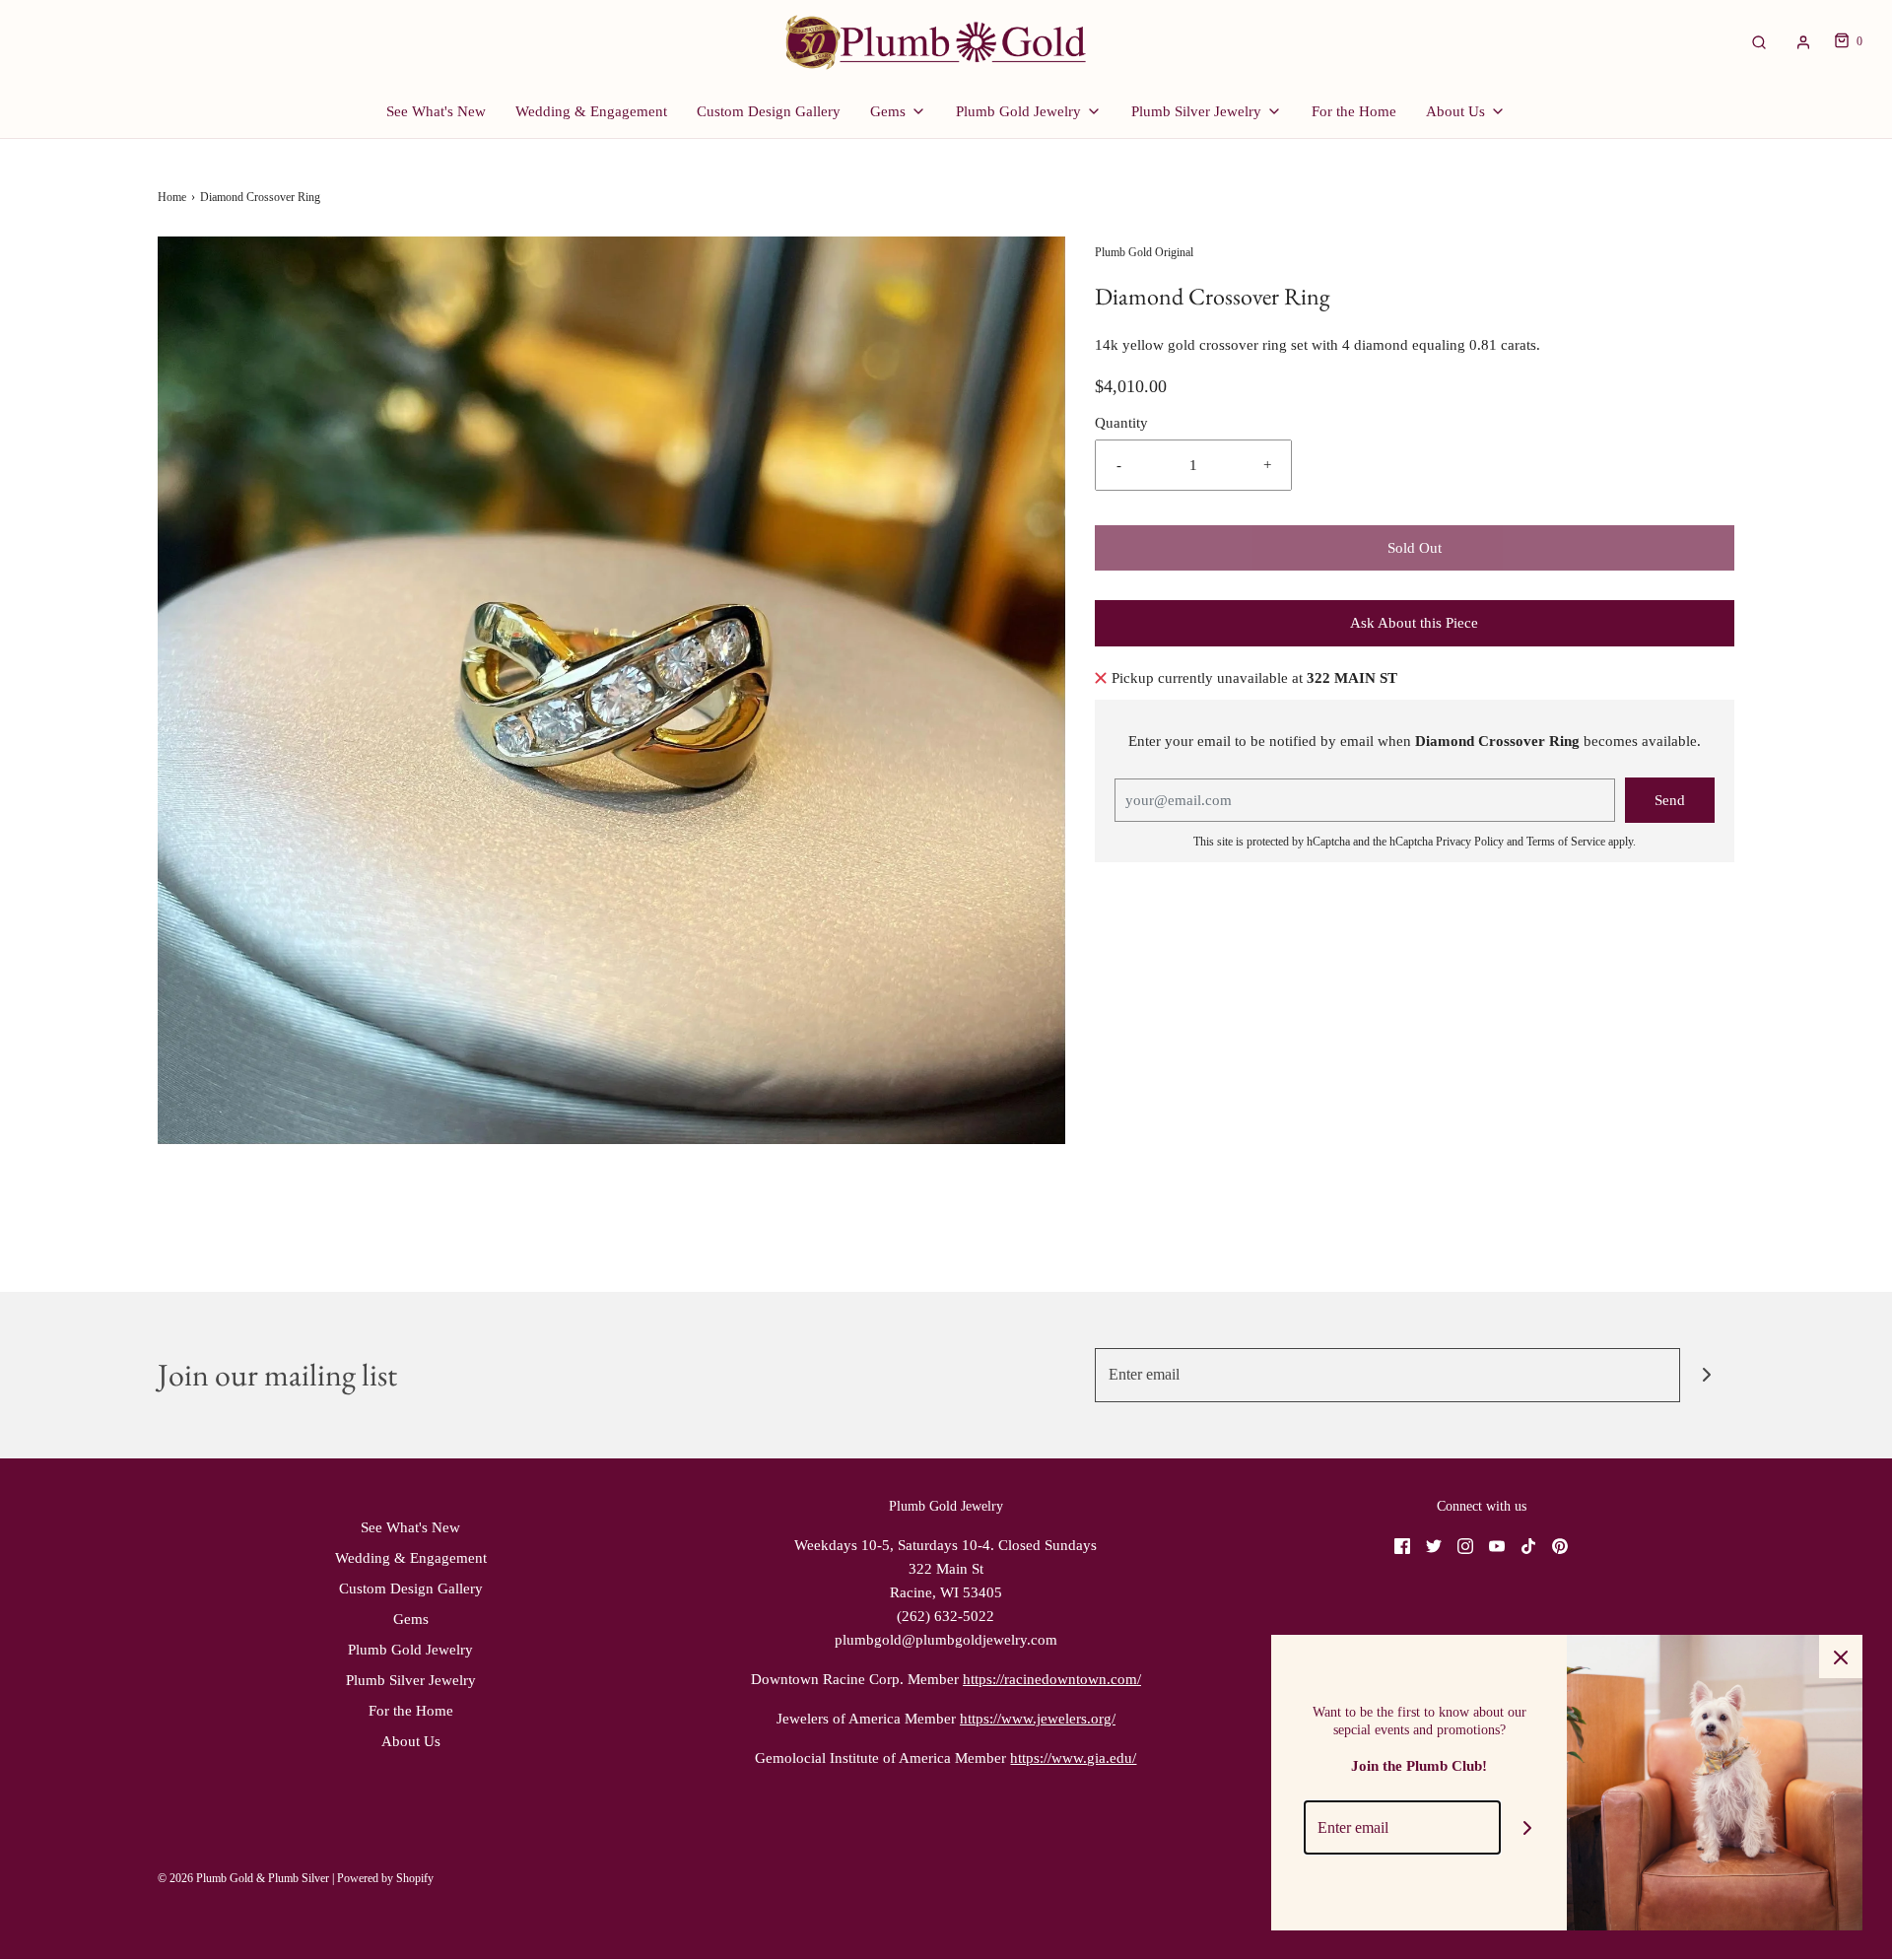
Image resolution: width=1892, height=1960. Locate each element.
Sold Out (1415, 548)
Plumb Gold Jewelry (410, 1650)
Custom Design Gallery (769, 111)
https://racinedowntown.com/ (1052, 1679)
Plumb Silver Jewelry (411, 1680)
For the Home (1354, 111)
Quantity (1121, 423)
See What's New (436, 111)
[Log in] (1803, 42)
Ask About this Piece (1414, 623)
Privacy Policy (1470, 842)
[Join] (1707, 1375)
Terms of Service (1566, 842)
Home (172, 197)
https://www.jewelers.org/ (1038, 1719)
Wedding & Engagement (591, 111)
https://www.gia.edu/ (1073, 1758)
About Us (411, 1741)
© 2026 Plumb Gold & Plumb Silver (243, 1878)
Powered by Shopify (385, 1878)
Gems (411, 1619)
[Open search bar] (1759, 42)
